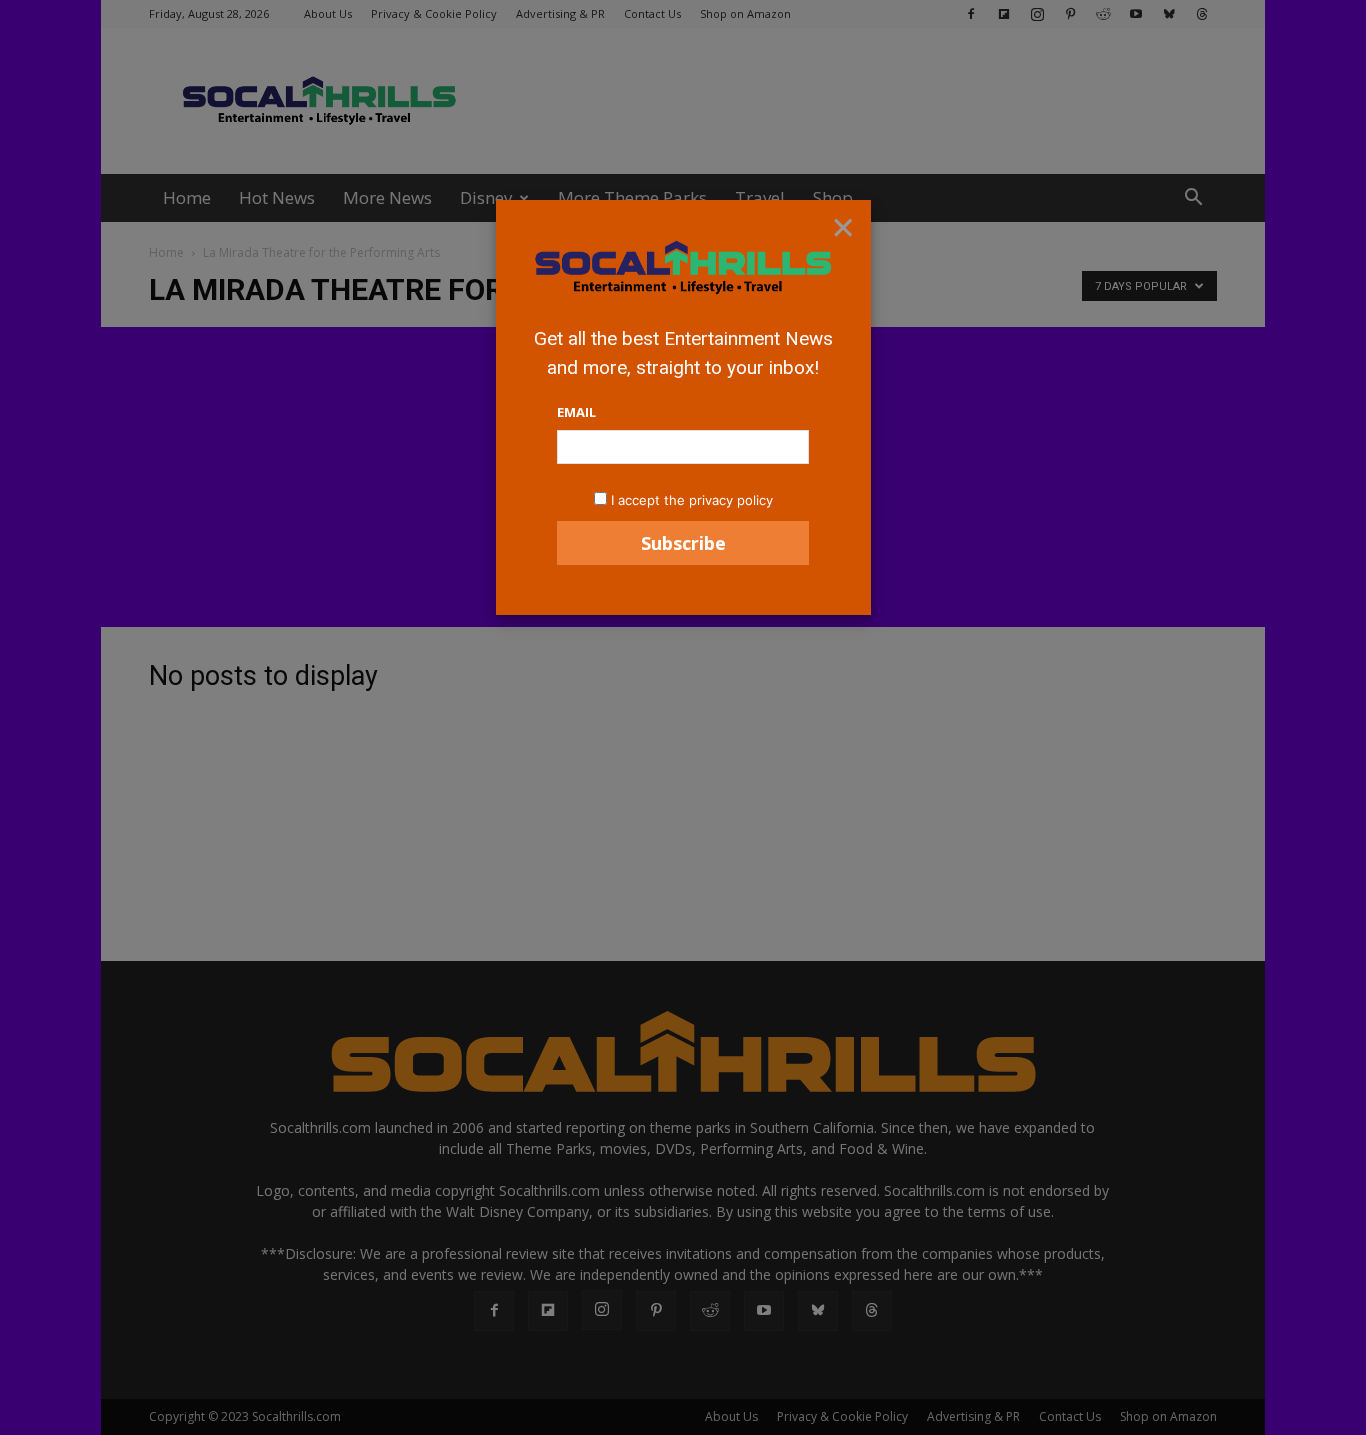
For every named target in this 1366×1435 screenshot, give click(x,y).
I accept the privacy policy (692, 500)
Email (576, 412)
